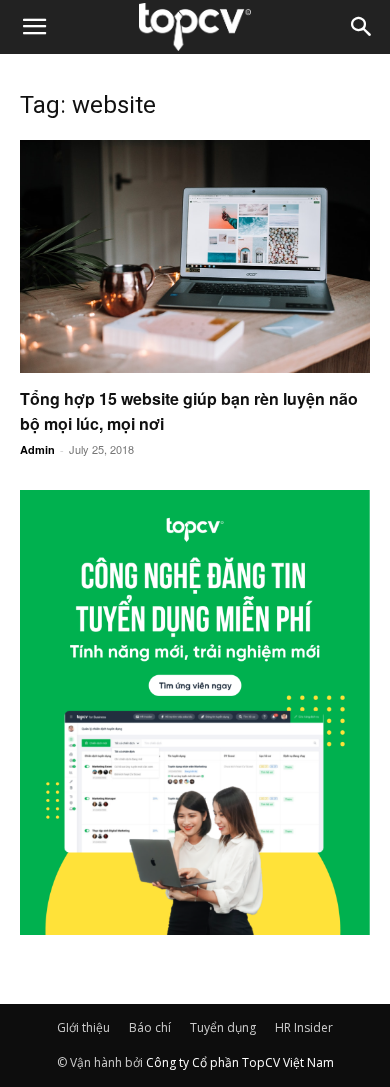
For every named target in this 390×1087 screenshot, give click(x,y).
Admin (37, 449)
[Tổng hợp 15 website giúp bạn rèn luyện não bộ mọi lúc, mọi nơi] (195, 256)
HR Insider (304, 1027)
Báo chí (150, 1027)
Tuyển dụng (223, 1027)
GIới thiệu (83, 1027)
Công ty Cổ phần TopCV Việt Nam (240, 1062)
